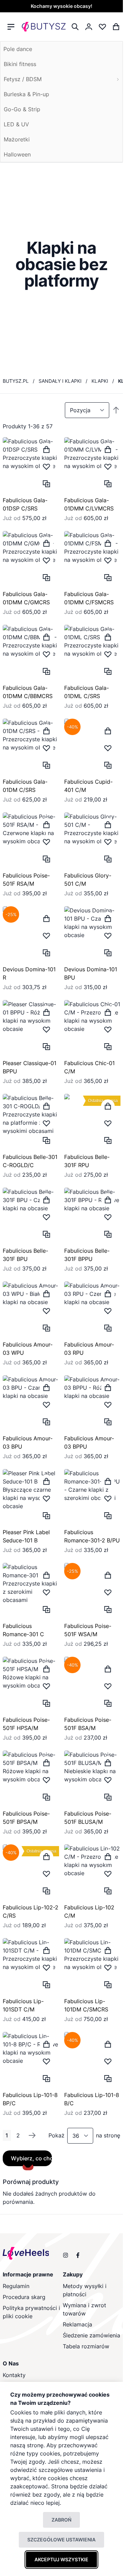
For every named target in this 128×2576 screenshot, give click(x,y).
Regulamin (16, 2286)
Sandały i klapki (60, 381)
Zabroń (61, 2520)
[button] (46, 467)
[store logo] (44, 27)
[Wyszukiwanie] (75, 27)
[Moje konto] (89, 27)
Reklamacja (77, 2324)
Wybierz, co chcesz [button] (27, 2158)
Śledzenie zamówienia (91, 2335)
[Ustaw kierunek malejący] (116, 410)
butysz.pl (16, 381)
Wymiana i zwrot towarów (84, 2309)
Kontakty (14, 2375)
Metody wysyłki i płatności (85, 2290)
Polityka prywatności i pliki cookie (31, 2312)
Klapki (100, 381)
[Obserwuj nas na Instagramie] (66, 2255)
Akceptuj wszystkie (61, 2559)
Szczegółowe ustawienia (61, 2540)
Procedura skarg (24, 2297)
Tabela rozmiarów (86, 2346)
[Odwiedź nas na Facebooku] (78, 2255)
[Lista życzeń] (102, 27)
